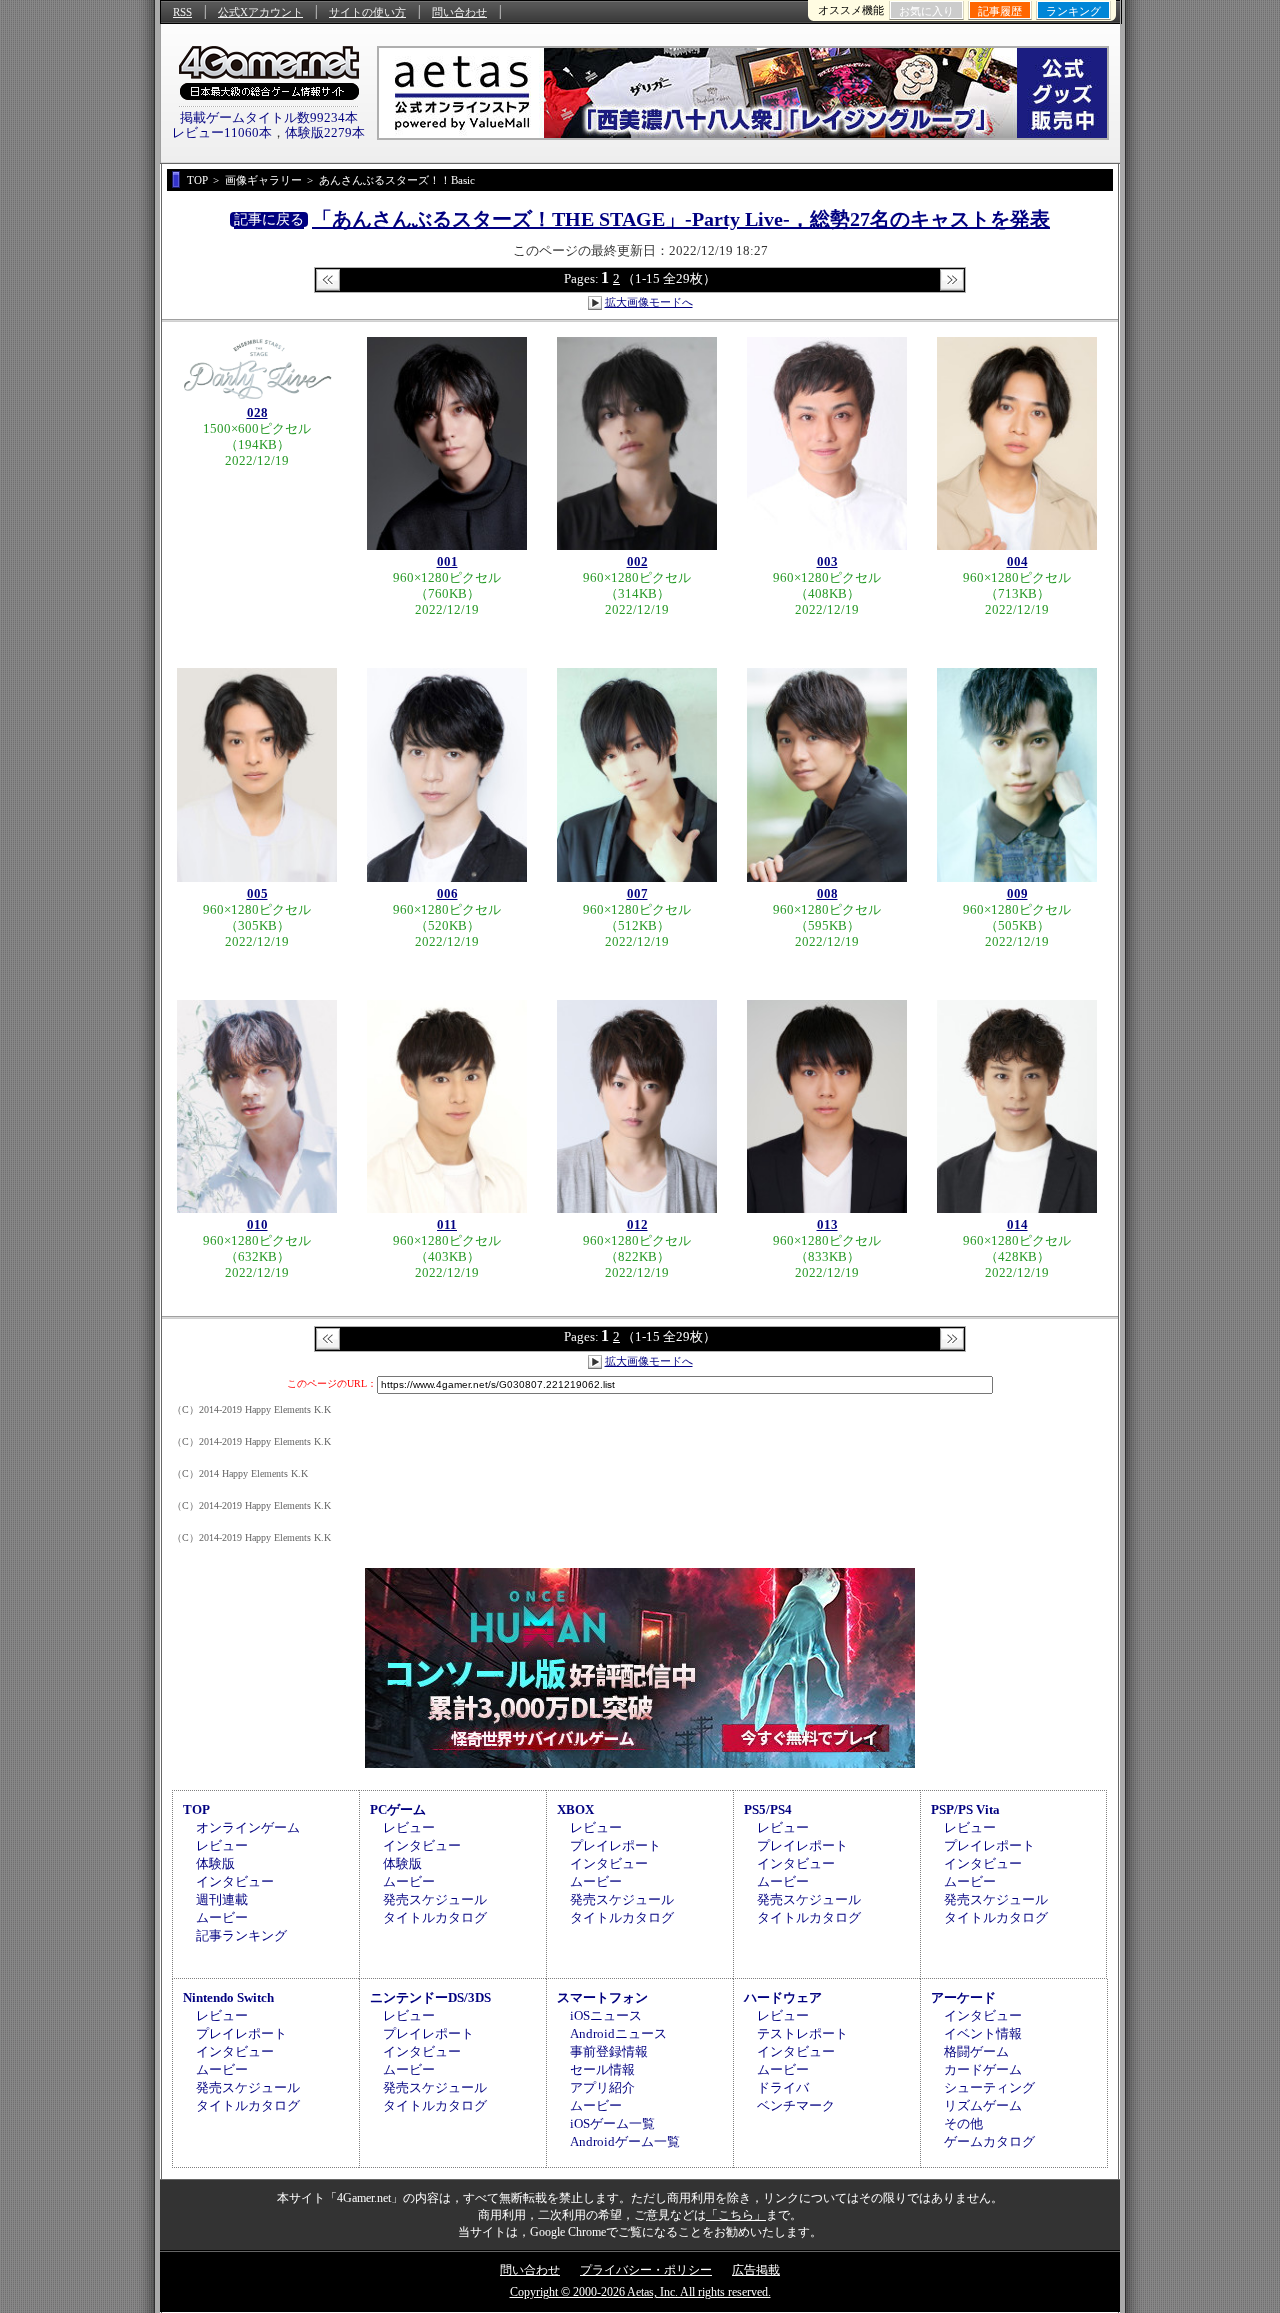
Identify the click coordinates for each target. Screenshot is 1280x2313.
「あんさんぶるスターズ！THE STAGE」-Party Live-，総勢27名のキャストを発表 (681, 219)
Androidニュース (618, 2033)
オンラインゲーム (248, 1827)
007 (637, 893)
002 (637, 561)
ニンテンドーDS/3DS (430, 1997)
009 (1017, 893)
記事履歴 (1000, 11)
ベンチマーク (796, 2105)
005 (257, 893)
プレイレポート (615, 1845)
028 (257, 412)
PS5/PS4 (768, 1809)
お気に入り (926, 11)
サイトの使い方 (367, 12)
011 (447, 1224)
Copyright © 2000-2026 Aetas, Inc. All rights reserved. (640, 2292)
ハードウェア (783, 1997)
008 (827, 893)
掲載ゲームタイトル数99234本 (269, 117)
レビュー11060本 (222, 132)
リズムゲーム (983, 2105)
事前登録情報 (609, 2051)
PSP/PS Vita (965, 1809)
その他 (963, 2123)
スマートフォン (602, 1997)
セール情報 (602, 2069)
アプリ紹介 (602, 2087)
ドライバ (783, 2087)
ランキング (1073, 11)
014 (1017, 1224)
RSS (182, 12)
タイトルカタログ (435, 1917)
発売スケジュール (435, 1899)
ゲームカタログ (989, 2141)
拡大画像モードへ (649, 302)
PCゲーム (398, 1809)
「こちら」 (736, 2215)
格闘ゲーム (976, 2051)
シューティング (989, 2087)
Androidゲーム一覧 (625, 2141)
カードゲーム (983, 2069)
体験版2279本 (325, 132)
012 (637, 1224)
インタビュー (235, 1881)
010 (257, 1224)
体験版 (215, 1863)
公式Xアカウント (260, 12)
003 (827, 561)
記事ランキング (241, 1935)
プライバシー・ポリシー (646, 2270)
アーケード (963, 1997)
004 (1017, 561)
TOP (196, 1809)
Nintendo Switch (228, 1997)
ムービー (222, 1917)
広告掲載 (756, 2270)
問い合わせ (459, 12)
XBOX (575, 1809)
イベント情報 (983, 2033)
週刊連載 (222, 1899)
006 (447, 893)
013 (827, 1224)
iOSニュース (606, 2015)
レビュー (222, 1845)
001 (447, 561)
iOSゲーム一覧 (612, 2123)
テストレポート (802, 2033)
